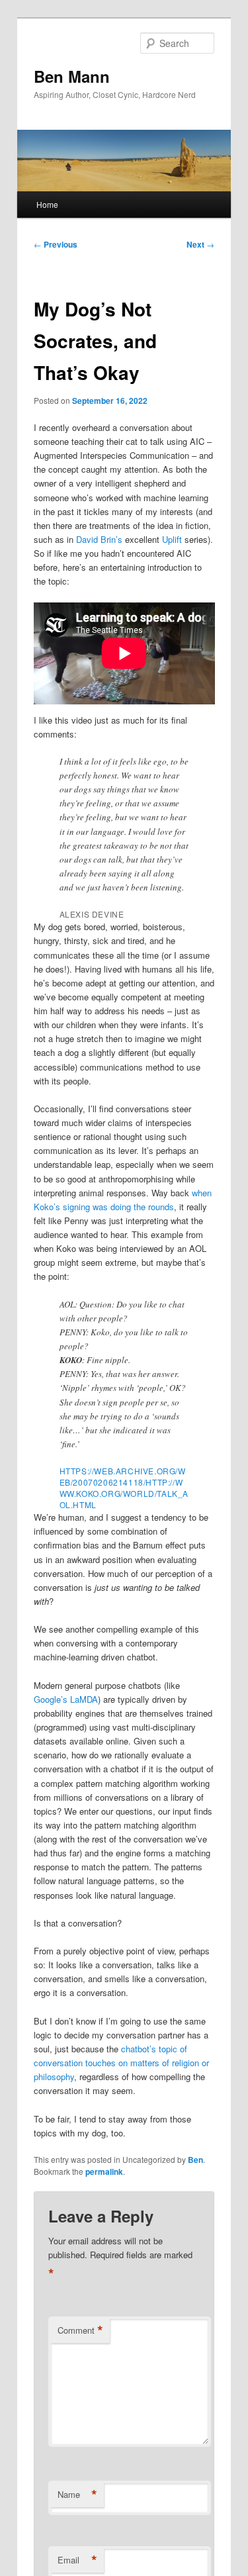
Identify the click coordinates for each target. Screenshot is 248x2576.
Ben (195, 2160)
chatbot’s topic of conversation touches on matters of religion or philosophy (121, 2063)
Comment (80, 2330)
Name (77, 2495)
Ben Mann (72, 76)
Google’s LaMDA (66, 1699)
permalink (104, 2171)
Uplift (172, 539)
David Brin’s (99, 539)
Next (200, 244)
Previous (56, 244)
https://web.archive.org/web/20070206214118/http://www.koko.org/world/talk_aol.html (124, 1488)
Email (77, 2560)
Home (47, 204)
